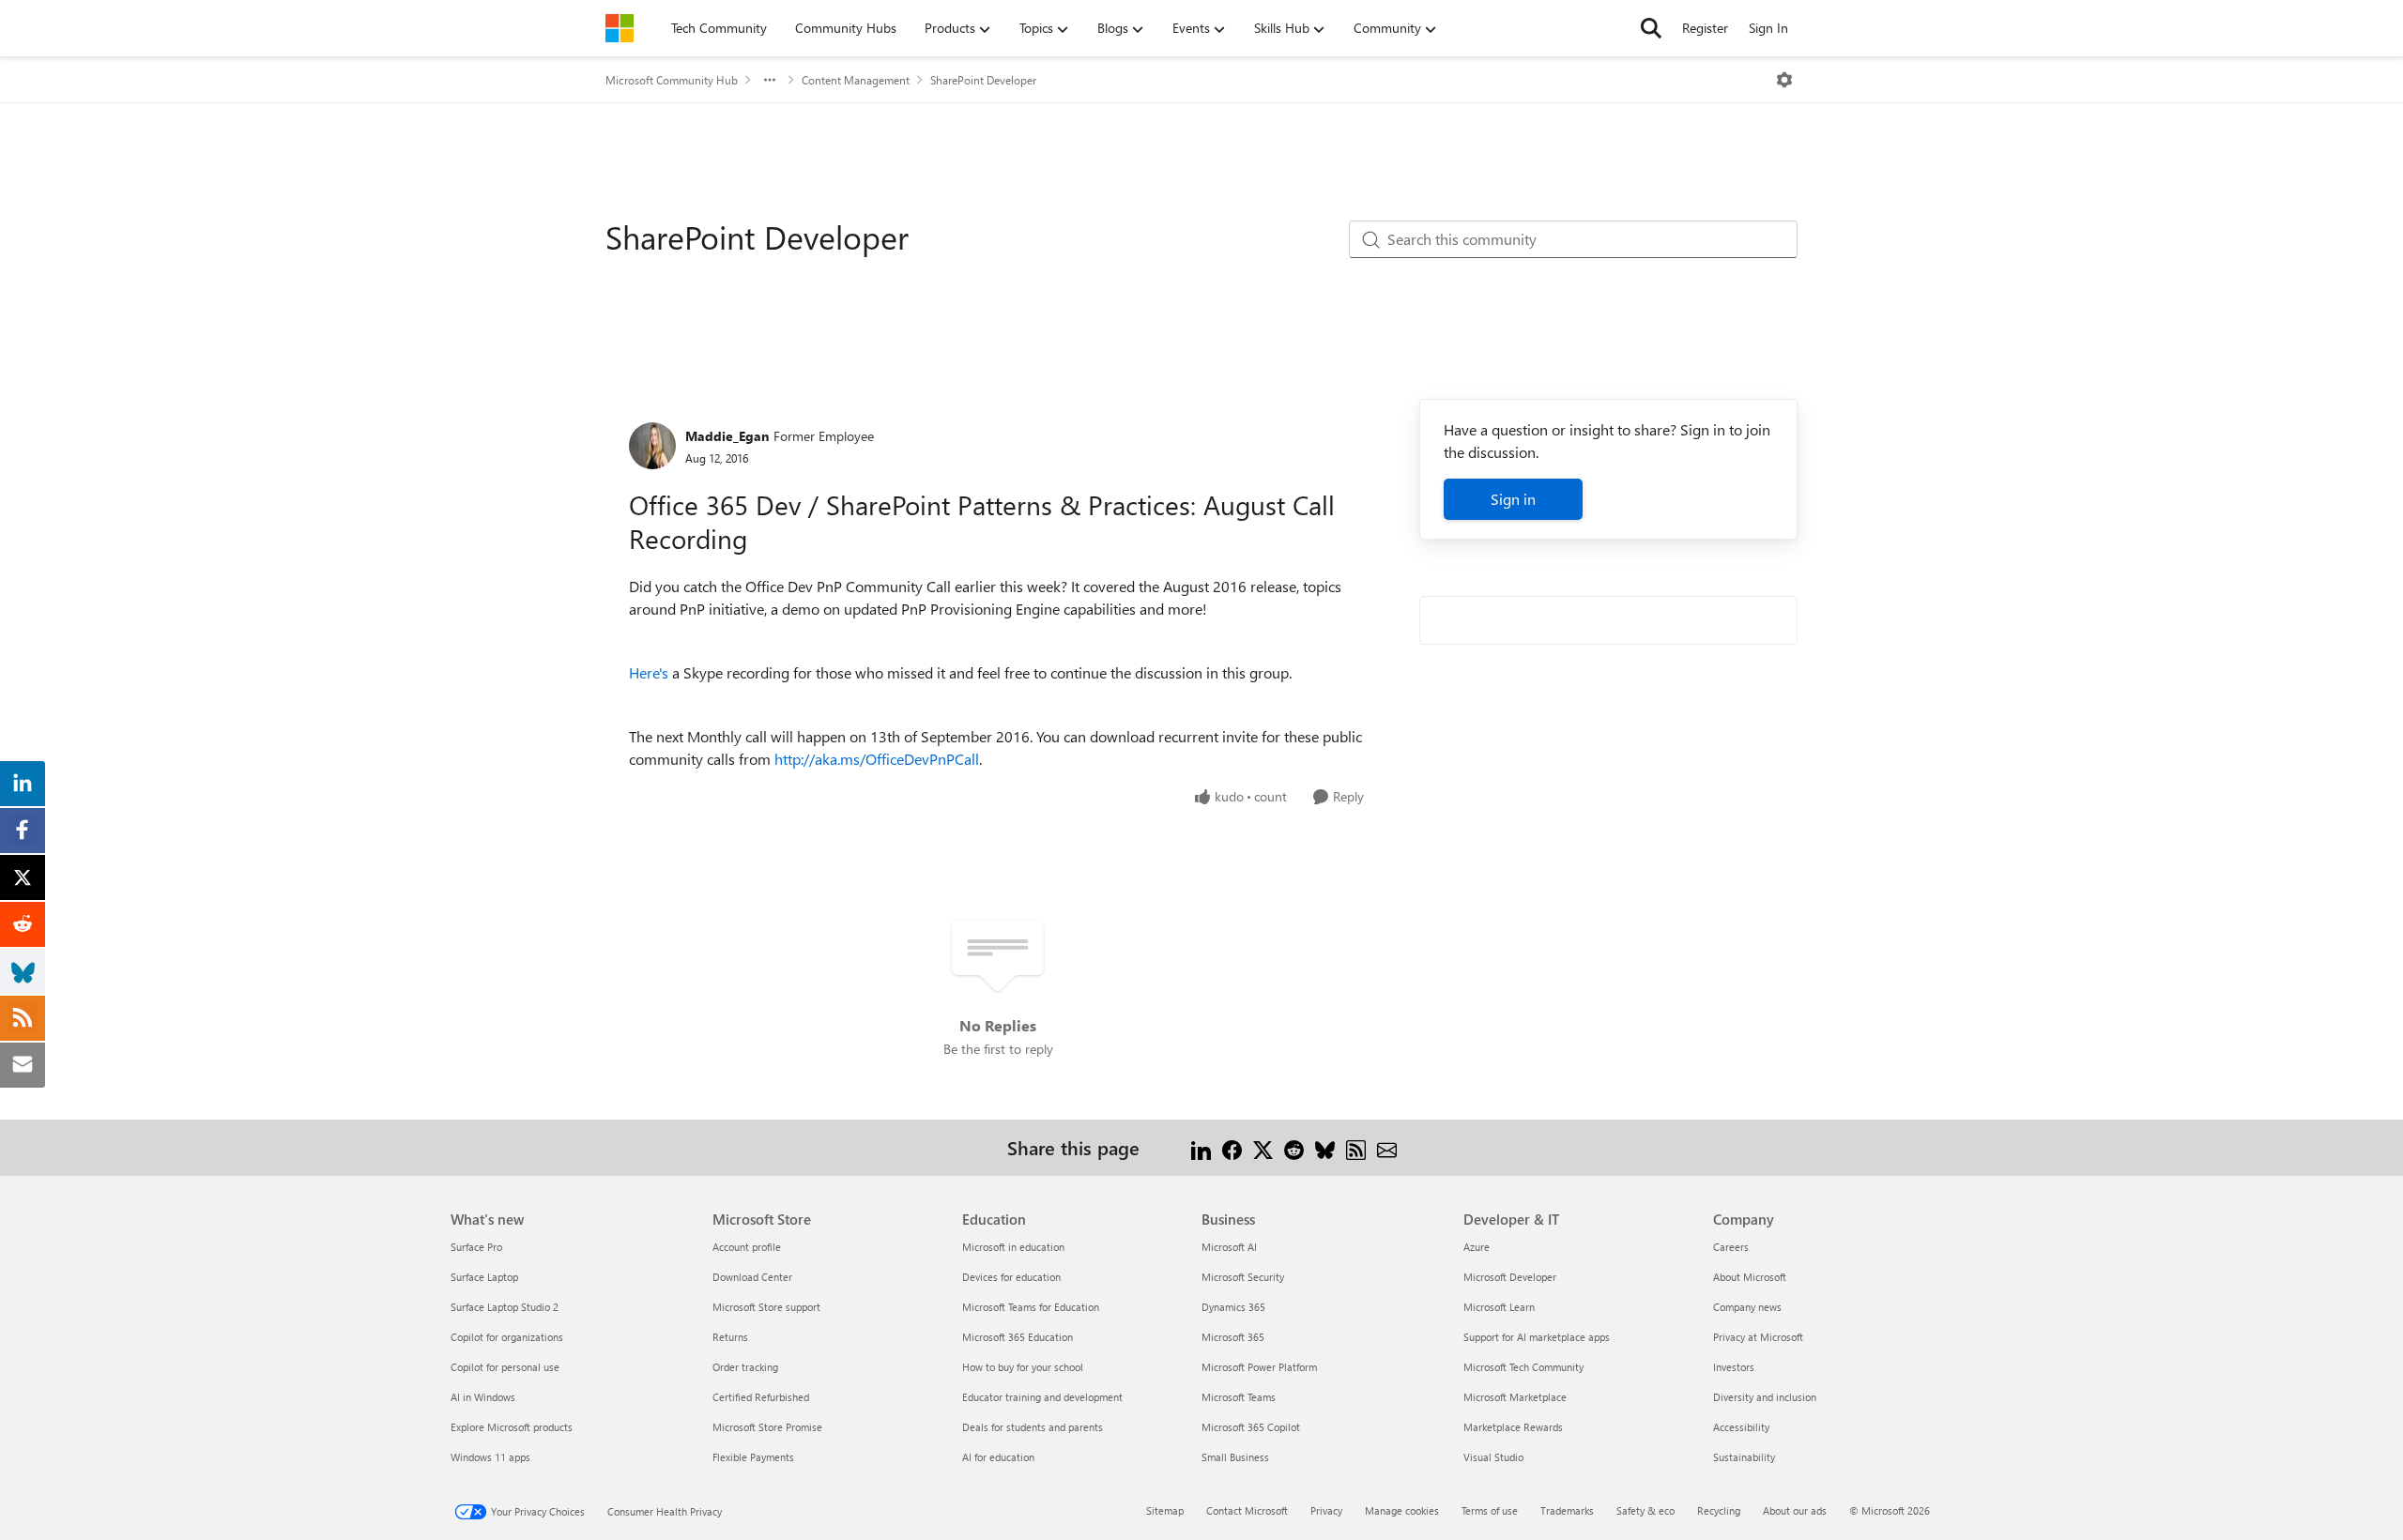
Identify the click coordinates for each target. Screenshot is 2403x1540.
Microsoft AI (1229, 1247)
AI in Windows (483, 1397)
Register (1705, 28)
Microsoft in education (1013, 1247)
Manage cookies (1402, 1510)
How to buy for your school (1023, 1367)
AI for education (998, 1457)
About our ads (1795, 1510)
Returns (730, 1337)
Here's (649, 672)
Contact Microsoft (1247, 1510)
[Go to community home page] (620, 28)
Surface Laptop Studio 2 (505, 1307)
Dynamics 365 (1233, 1307)
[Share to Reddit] (1294, 1147)
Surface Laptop (484, 1277)
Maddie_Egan (727, 436)
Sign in (1513, 499)
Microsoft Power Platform (1259, 1367)
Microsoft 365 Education (1018, 1337)
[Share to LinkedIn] (1201, 1147)
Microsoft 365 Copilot (1251, 1427)
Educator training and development (1042, 1397)
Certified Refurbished (761, 1397)
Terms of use (1490, 1510)
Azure (1477, 1247)
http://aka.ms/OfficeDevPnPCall (877, 759)
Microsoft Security (1243, 1277)
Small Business (1235, 1457)
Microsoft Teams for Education (1031, 1307)
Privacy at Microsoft (1758, 1337)
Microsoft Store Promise (767, 1427)
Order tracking (745, 1367)
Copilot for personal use (505, 1367)
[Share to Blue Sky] (1325, 1147)
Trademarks (1567, 1510)
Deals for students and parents (1033, 1427)
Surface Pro (476, 1247)
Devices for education (1011, 1277)
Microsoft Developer (1510, 1277)
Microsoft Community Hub (672, 80)
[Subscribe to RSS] (1356, 1147)
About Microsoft (1750, 1277)
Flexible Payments (753, 1457)
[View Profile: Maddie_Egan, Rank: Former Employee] (652, 446)
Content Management (856, 80)
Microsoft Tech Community (1523, 1367)
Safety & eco (1645, 1510)
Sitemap (1165, 1510)
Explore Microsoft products (512, 1427)
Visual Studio (1493, 1457)
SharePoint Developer (983, 80)
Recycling (1719, 1510)
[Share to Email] (1387, 1147)
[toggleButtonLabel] (1784, 80)
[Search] (1651, 28)
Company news (1747, 1307)
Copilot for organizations (507, 1337)
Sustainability (1744, 1457)
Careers (1731, 1247)
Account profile (747, 1247)
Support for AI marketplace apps (1537, 1337)
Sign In (1768, 28)
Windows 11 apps (490, 1457)
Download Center (752, 1277)
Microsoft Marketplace (1515, 1397)
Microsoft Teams (1239, 1397)
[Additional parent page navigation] (770, 80)
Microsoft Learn (1499, 1307)
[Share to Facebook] (1232, 1147)
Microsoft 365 (1233, 1337)
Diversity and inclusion (1765, 1397)
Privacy (1326, 1510)
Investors (1734, 1367)
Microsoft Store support (766, 1307)
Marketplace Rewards (1513, 1427)
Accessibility (1741, 1427)
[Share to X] (1263, 1147)
